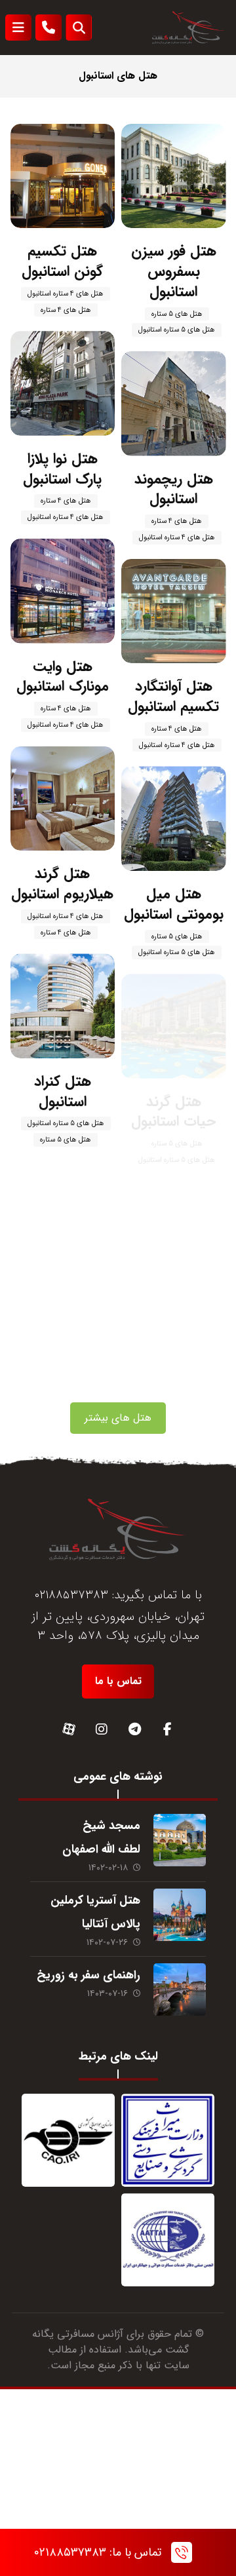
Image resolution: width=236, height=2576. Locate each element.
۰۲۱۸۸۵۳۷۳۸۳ (71, 1595)
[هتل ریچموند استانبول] (174, 404)
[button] (18, 28)
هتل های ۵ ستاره (177, 314)
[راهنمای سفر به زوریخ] (180, 1990)
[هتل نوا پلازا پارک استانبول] (63, 383)
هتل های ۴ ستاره (66, 310)
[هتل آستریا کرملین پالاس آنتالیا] (180, 1915)
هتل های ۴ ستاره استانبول (66, 294)
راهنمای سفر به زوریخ (88, 1975)
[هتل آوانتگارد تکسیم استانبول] (174, 611)
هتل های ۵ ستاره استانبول (177, 330)
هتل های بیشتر (118, 1418)
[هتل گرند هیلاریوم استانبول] (63, 799)
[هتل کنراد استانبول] (63, 1006)
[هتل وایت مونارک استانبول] (63, 591)
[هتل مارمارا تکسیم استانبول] (174, 1234)
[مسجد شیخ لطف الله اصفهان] (180, 1840)
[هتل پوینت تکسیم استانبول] (63, 1214)
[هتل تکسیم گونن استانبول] (63, 176)
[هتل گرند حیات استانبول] (174, 1026)
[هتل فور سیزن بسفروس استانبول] (174, 176)
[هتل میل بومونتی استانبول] (174, 818)
